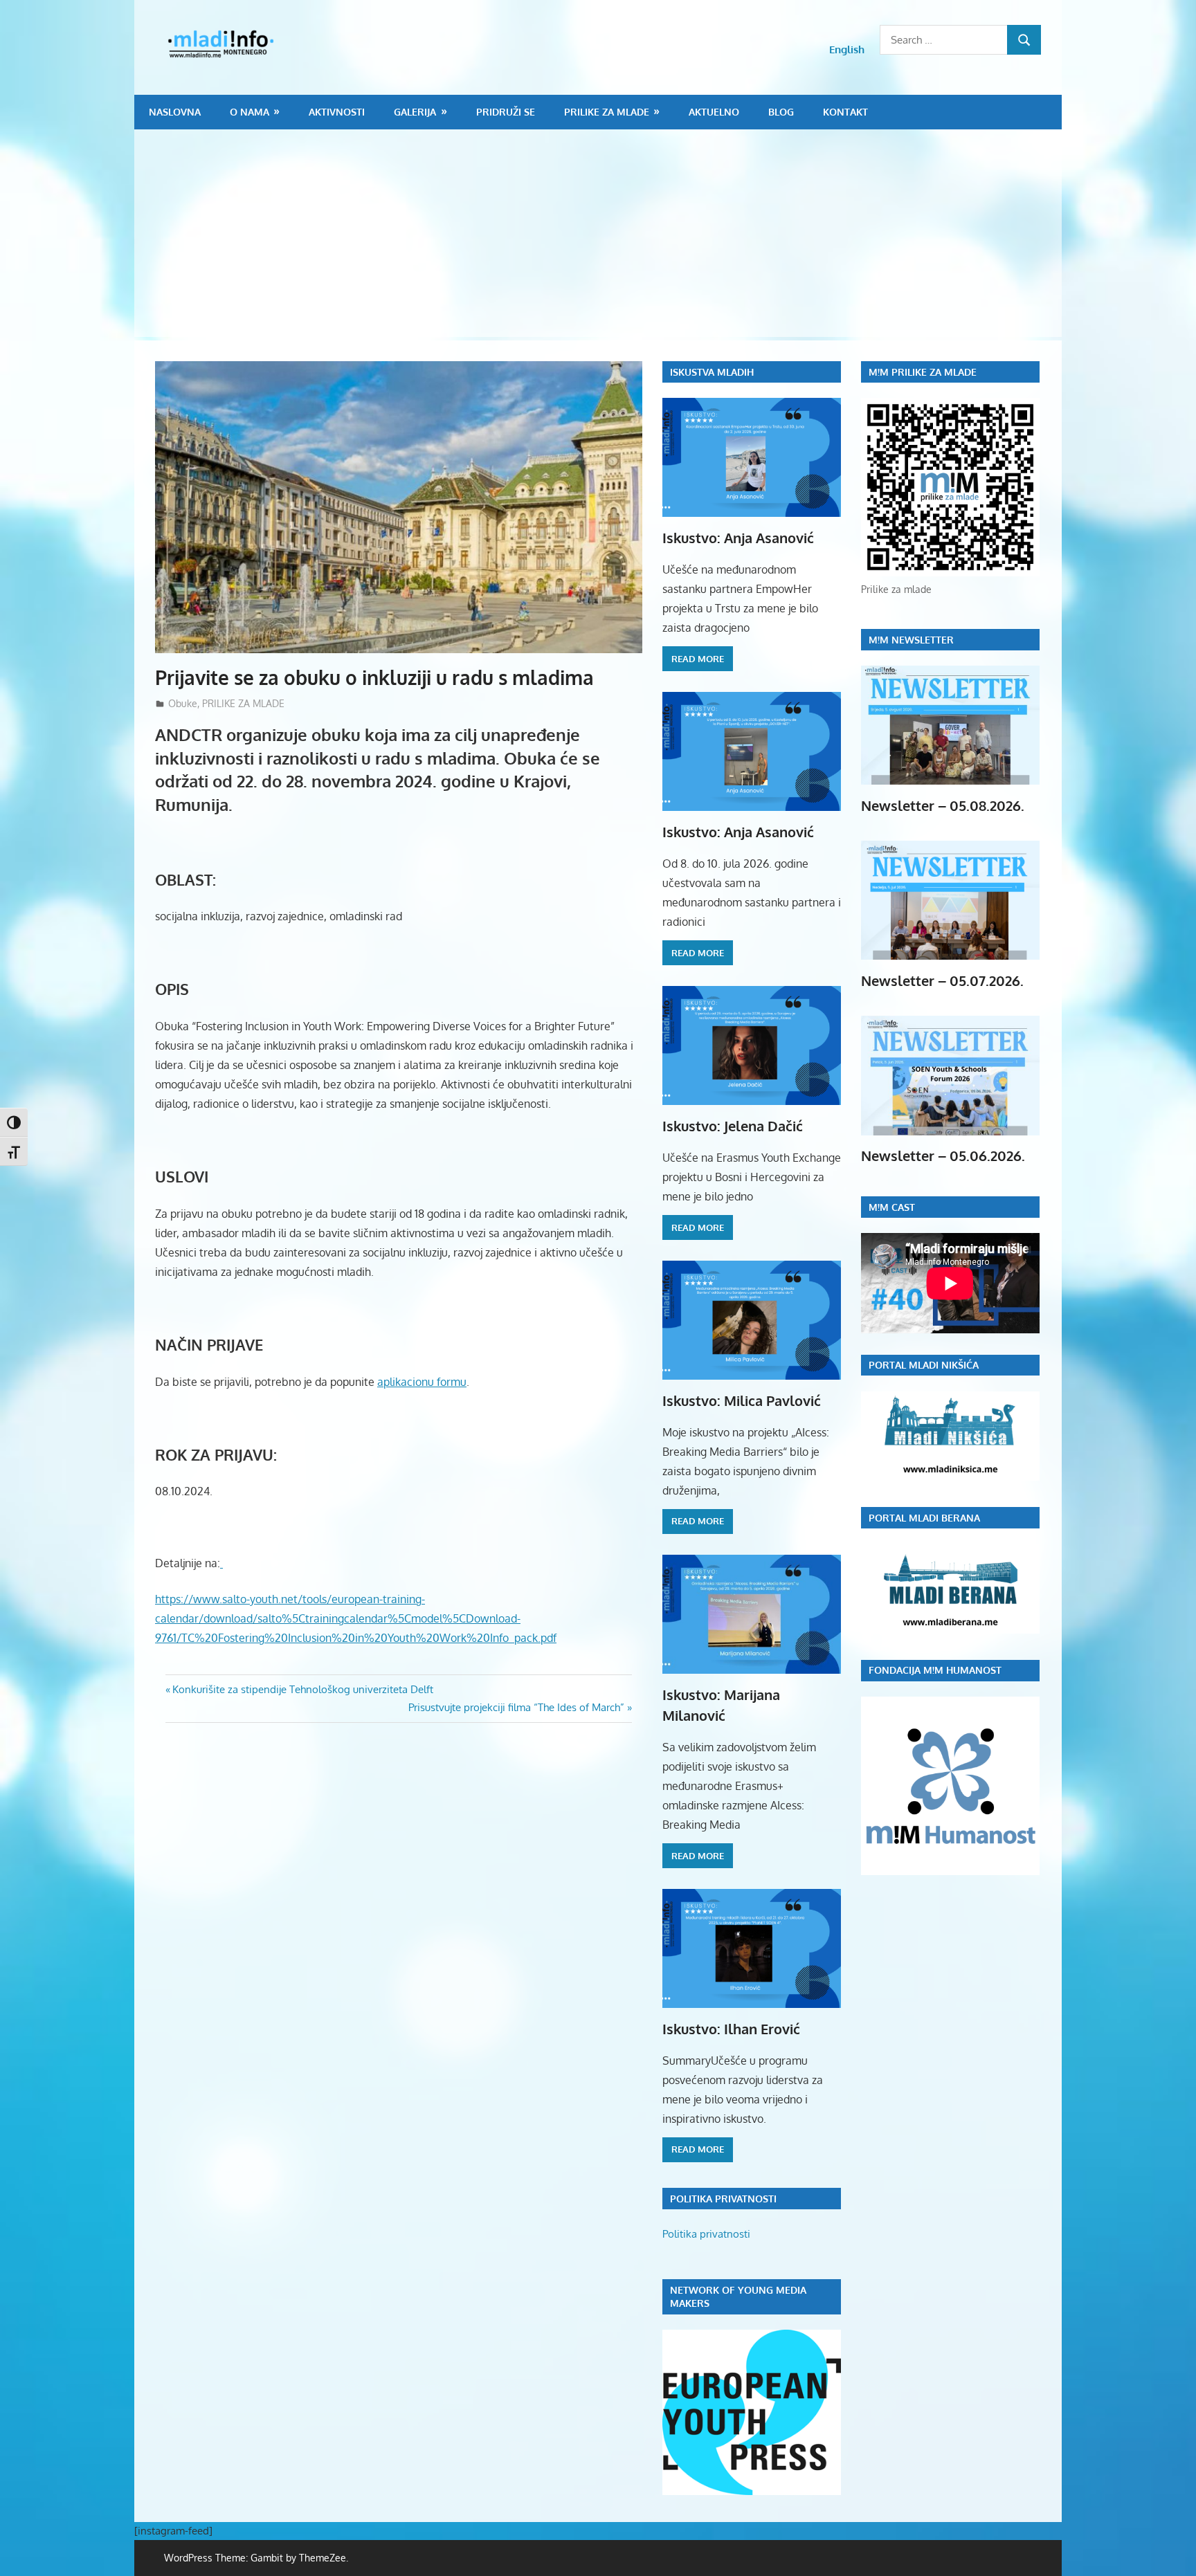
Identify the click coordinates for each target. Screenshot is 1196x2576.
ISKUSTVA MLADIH (712, 372)
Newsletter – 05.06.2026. (943, 1155)
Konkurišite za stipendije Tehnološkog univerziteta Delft (302, 1689)
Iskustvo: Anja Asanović (738, 538)
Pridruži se (506, 112)
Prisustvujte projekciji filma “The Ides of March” (516, 1707)
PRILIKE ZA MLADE (607, 112)
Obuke (183, 703)
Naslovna (175, 112)
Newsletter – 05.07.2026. (942, 980)
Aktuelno (714, 112)
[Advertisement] (598, 233)
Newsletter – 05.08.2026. (943, 805)
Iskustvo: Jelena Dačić (733, 1126)
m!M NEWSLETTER (911, 640)
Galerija (415, 112)
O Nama (250, 112)
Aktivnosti (337, 112)
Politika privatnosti (706, 2234)
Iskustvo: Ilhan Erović (731, 2029)
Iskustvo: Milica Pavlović (742, 1400)
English (847, 49)
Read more (698, 659)
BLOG (781, 112)
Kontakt (845, 112)
